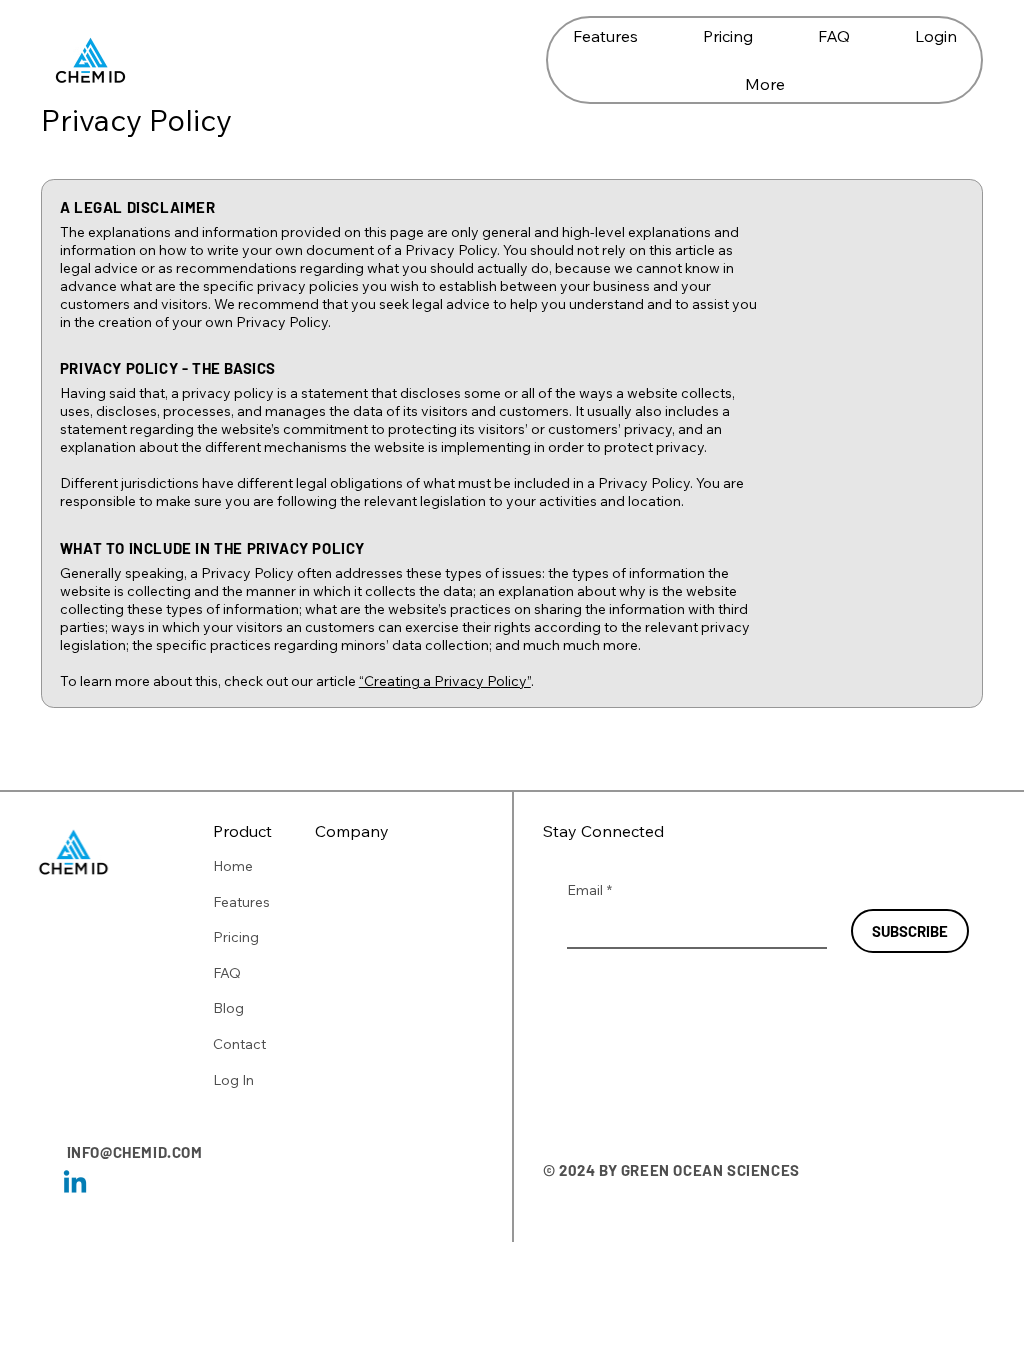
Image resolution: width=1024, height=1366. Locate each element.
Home (233, 866)
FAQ (227, 973)
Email (589, 890)
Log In (233, 1080)
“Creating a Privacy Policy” (445, 681)
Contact (239, 1044)
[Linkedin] (75, 1184)
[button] (764, 84)
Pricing (236, 937)
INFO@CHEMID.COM (135, 1152)
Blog (228, 1008)
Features (241, 902)
